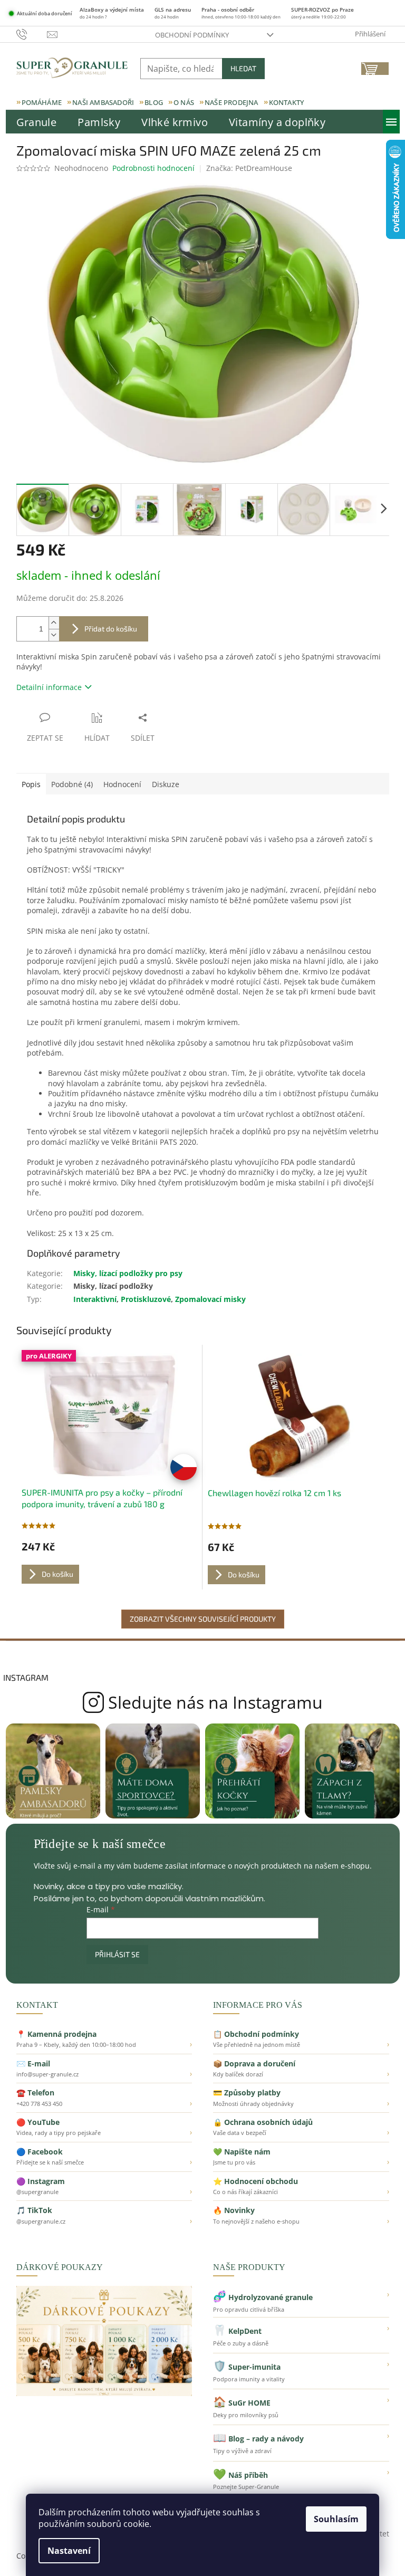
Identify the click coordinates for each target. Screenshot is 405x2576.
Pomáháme (42, 102)
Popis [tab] (31, 784)
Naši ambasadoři (103, 102)
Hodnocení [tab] (122, 784)
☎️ (104, 2098)
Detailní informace (49, 687)
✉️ (104, 2069)
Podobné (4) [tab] (72, 784)
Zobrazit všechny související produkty (203, 1619)
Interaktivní (95, 1299)
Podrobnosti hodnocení (153, 168)
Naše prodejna (232, 102)
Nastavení (69, 2551)
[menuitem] (37, 122)
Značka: (249, 168)
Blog (154, 102)
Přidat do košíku (111, 629)
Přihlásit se (117, 1954)
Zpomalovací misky (210, 1299)
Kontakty (287, 102)
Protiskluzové (146, 1299)
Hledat (243, 68)
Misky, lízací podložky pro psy (128, 1273)
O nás (184, 102)
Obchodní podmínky (192, 35)
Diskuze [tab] (166, 784)
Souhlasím (336, 2519)
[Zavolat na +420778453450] (32, 34)
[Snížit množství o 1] (54, 635)
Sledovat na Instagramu (203, 1702)
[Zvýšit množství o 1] (54, 623)
